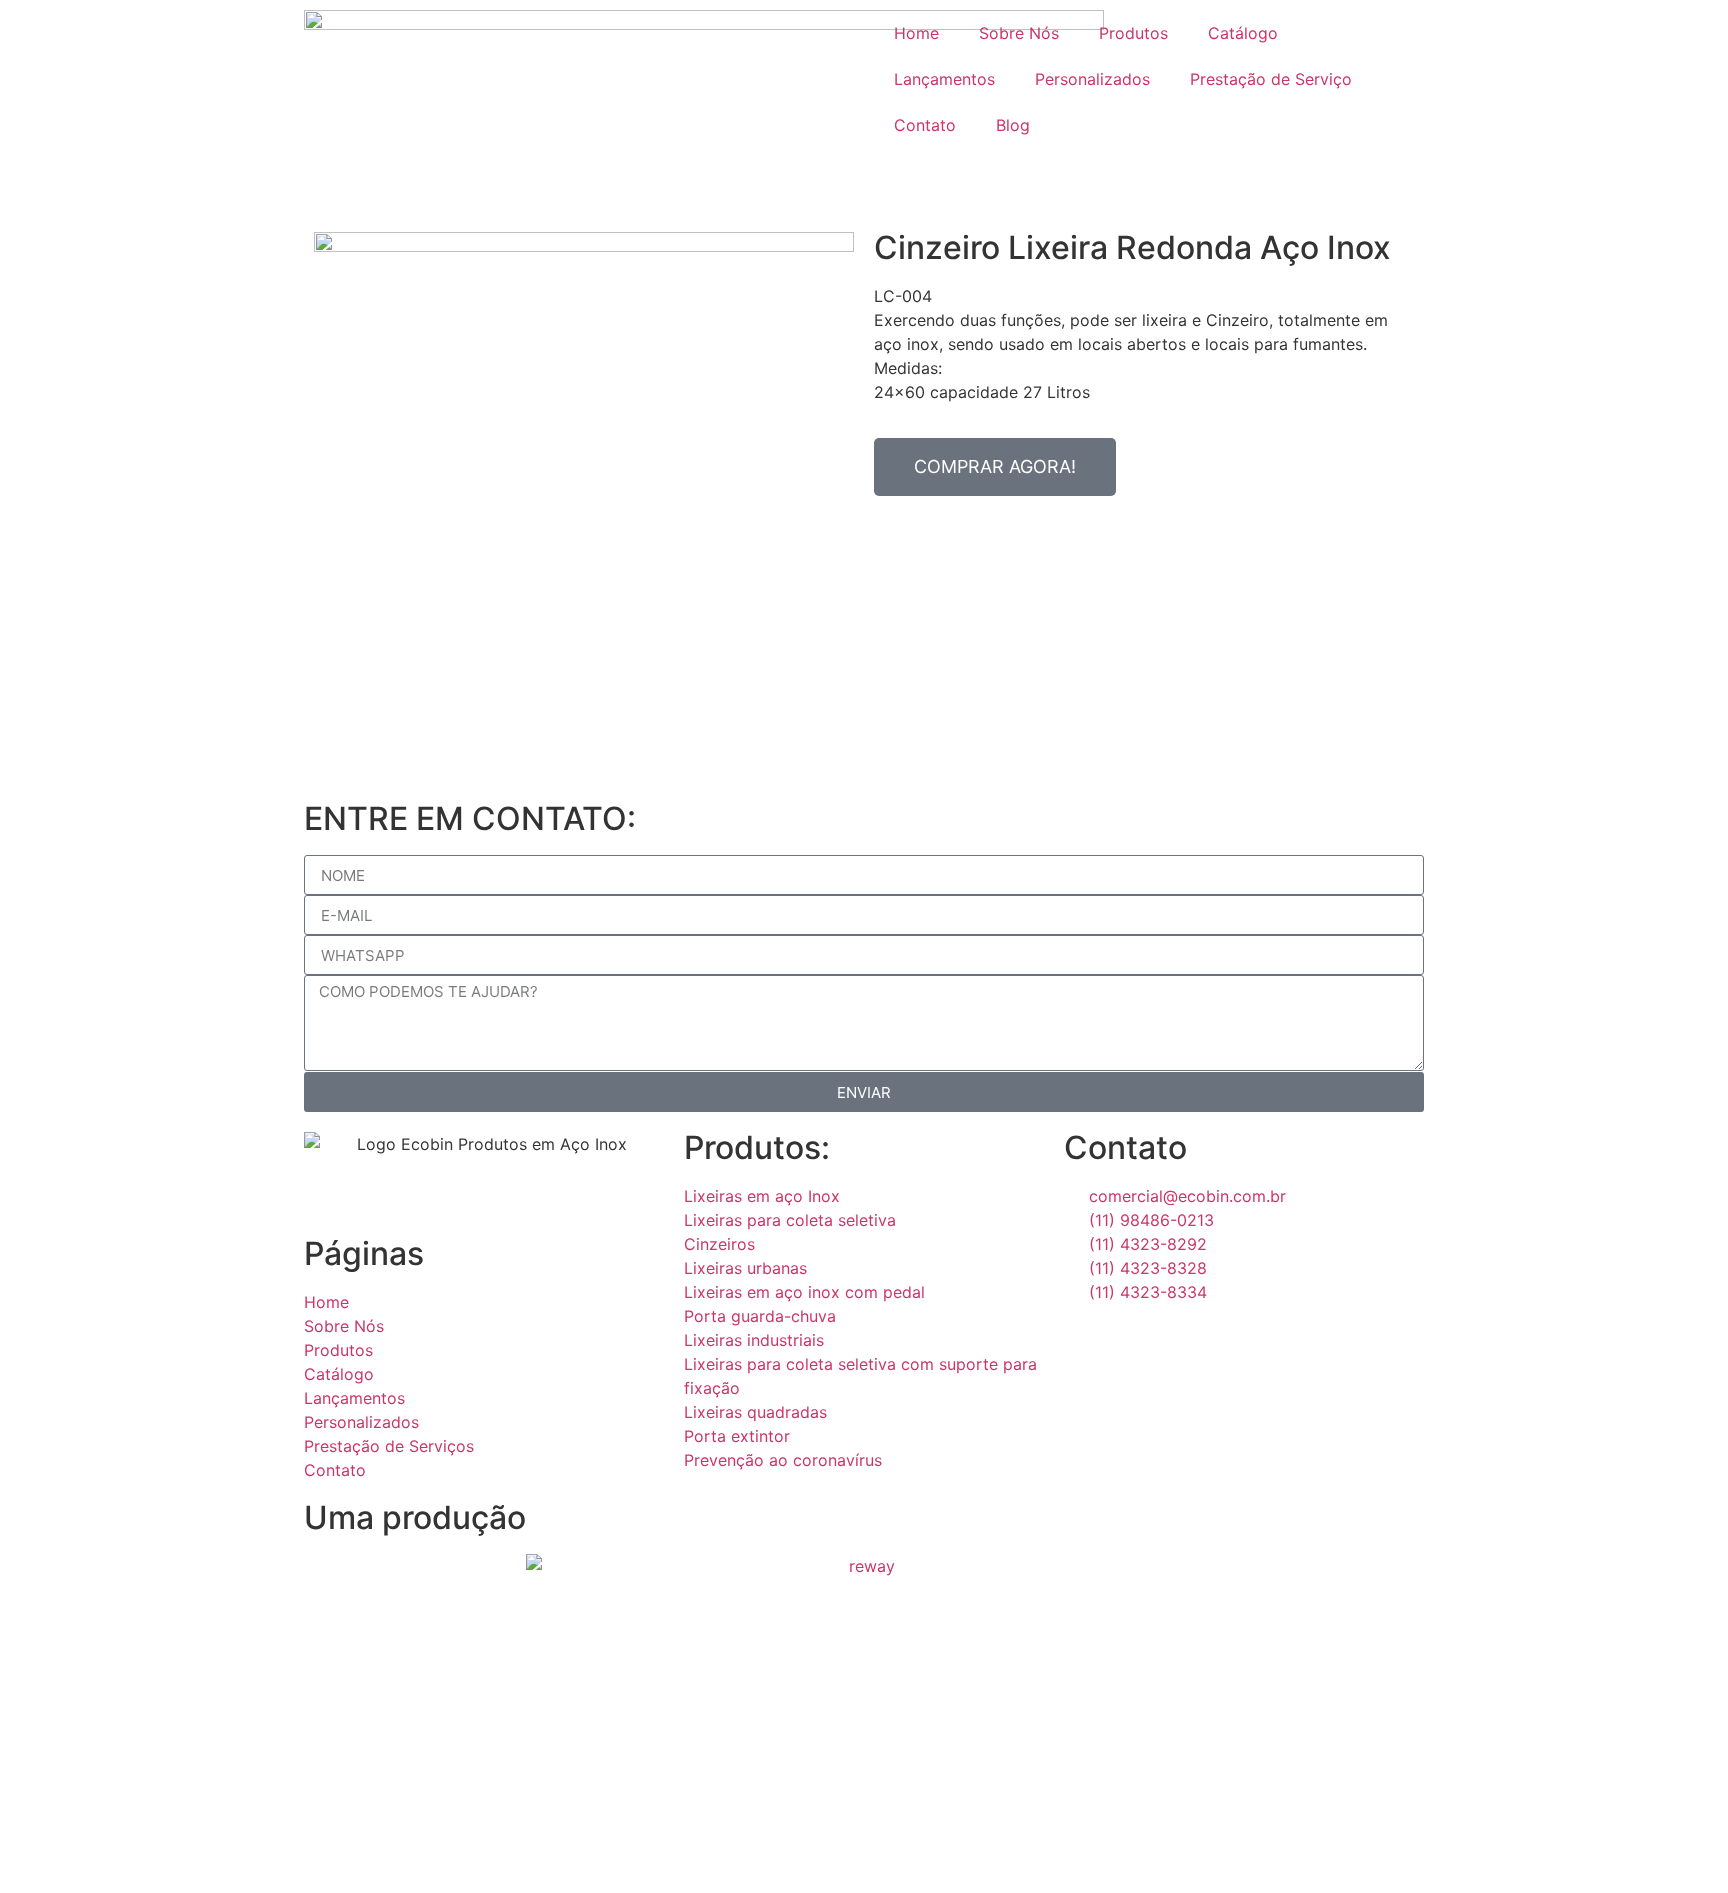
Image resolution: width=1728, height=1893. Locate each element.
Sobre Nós (1019, 33)
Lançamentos (944, 79)
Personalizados (1092, 79)
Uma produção (415, 1517)
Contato (925, 125)
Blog (1013, 125)
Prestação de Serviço (1271, 79)
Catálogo (1243, 33)
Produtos (1133, 33)
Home (916, 33)
